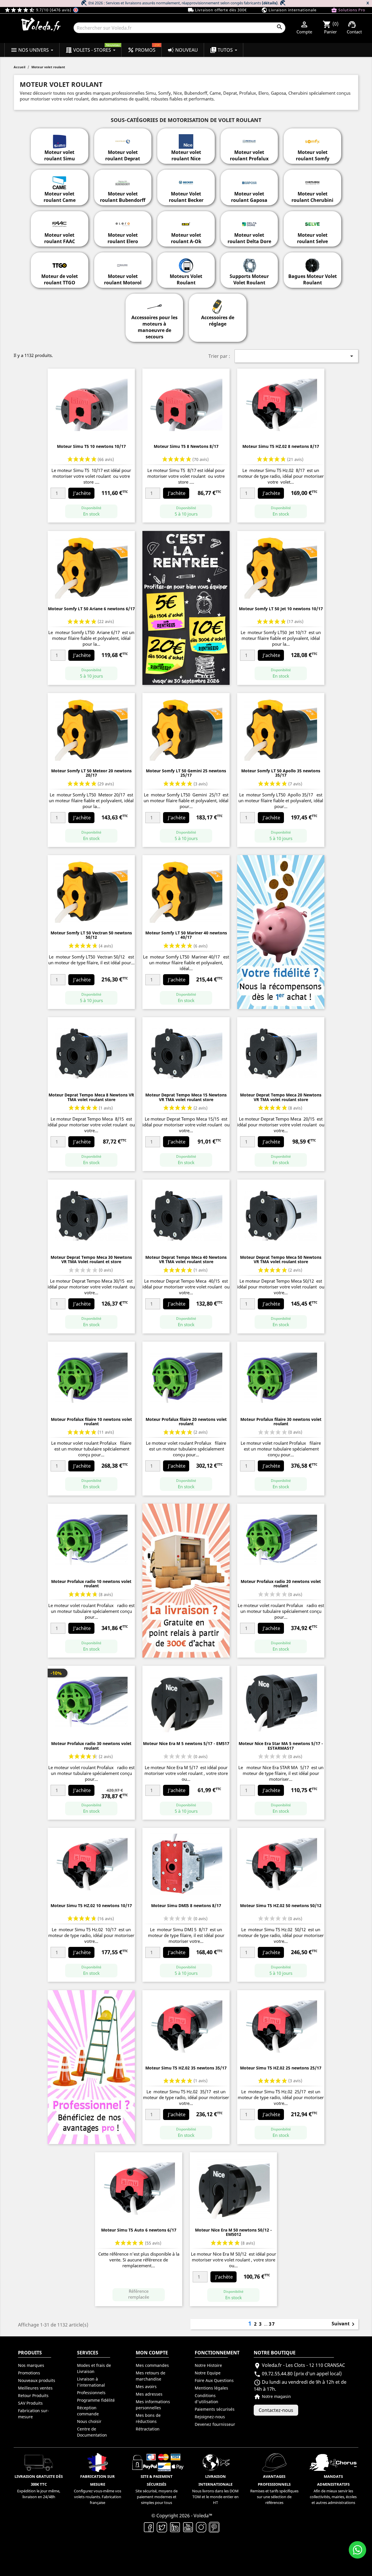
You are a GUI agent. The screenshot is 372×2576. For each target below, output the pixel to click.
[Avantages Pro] (91, 2067)
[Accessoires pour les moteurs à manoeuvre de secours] (154, 304)
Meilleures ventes (35, 2388)
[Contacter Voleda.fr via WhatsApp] (357, 2550)
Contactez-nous (276, 2410)
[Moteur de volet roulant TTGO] (60, 262)
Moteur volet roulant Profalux (249, 155)
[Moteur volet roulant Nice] (186, 138)
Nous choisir (89, 2421)
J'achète (82, 493)
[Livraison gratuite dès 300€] (186, 1580)
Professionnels (91, 2393)
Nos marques (31, 2365)
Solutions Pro (348, 10)
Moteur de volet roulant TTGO (60, 279)
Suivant (344, 2324)
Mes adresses (149, 2394)
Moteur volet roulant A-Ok (186, 238)
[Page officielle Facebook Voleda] (149, 2527)
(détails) (270, 3)
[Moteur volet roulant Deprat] (123, 138)
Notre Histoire (208, 2365)
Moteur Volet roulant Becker (186, 197)
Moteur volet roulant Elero (123, 238)
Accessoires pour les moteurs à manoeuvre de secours (154, 327)
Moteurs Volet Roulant (186, 279)
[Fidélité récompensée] (281, 931)
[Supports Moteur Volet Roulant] (249, 262)
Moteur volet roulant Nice (186, 155)
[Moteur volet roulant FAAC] (60, 221)
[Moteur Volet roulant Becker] (186, 179)
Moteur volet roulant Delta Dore (249, 238)
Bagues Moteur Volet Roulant (313, 279)
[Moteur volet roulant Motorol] (123, 262)
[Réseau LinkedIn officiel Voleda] (175, 2527)
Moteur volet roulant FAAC (60, 238)
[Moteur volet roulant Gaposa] (249, 179)
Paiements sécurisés (215, 2409)
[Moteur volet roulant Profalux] (249, 138)
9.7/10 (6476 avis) (39, 10)
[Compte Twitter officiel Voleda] (162, 2527)
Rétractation (148, 2429)
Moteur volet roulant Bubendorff (123, 197)
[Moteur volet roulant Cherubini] (312, 179)
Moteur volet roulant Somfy (313, 155)
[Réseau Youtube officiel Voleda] (188, 2527)
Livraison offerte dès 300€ (217, 10)
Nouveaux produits (37, 2380)
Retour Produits (33, 2395)
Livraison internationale (289, 10)
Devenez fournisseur (215, 2424)
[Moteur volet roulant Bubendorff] (123, 179)
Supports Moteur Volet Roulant (249, 279)
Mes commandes (152, 2365)
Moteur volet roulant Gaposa (249, 197)
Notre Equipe (208, 2373)
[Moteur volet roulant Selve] (312, 221)
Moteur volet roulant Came (60, 197)
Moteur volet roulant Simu (60, 155)
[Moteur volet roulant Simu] (60, 138)
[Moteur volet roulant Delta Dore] (249, 221)
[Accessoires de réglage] (218, 304)
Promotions (29, 2373)
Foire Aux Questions (214, 2380)
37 (272, 2324)
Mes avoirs (146, 2386)
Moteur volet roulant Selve (312, 238)
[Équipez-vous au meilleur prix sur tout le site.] (186, 607)
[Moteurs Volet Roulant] (186, 262)
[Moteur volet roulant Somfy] (312, 138)
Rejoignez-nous (210, 2417)
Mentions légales (211, 2388)
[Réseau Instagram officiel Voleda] (201, 2527)
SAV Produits (30, 2403)
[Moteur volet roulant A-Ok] (186, 221)
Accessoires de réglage (218, 321)
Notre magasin (272, 2396)
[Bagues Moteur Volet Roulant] (312, 262)
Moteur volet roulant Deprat (123, 155)
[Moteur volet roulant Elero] (123, 221)
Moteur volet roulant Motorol (123, 279)
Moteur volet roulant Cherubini (312, 197)
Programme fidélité (96, 2400)
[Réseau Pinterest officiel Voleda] (214, 2527)
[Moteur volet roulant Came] (60, 179)
